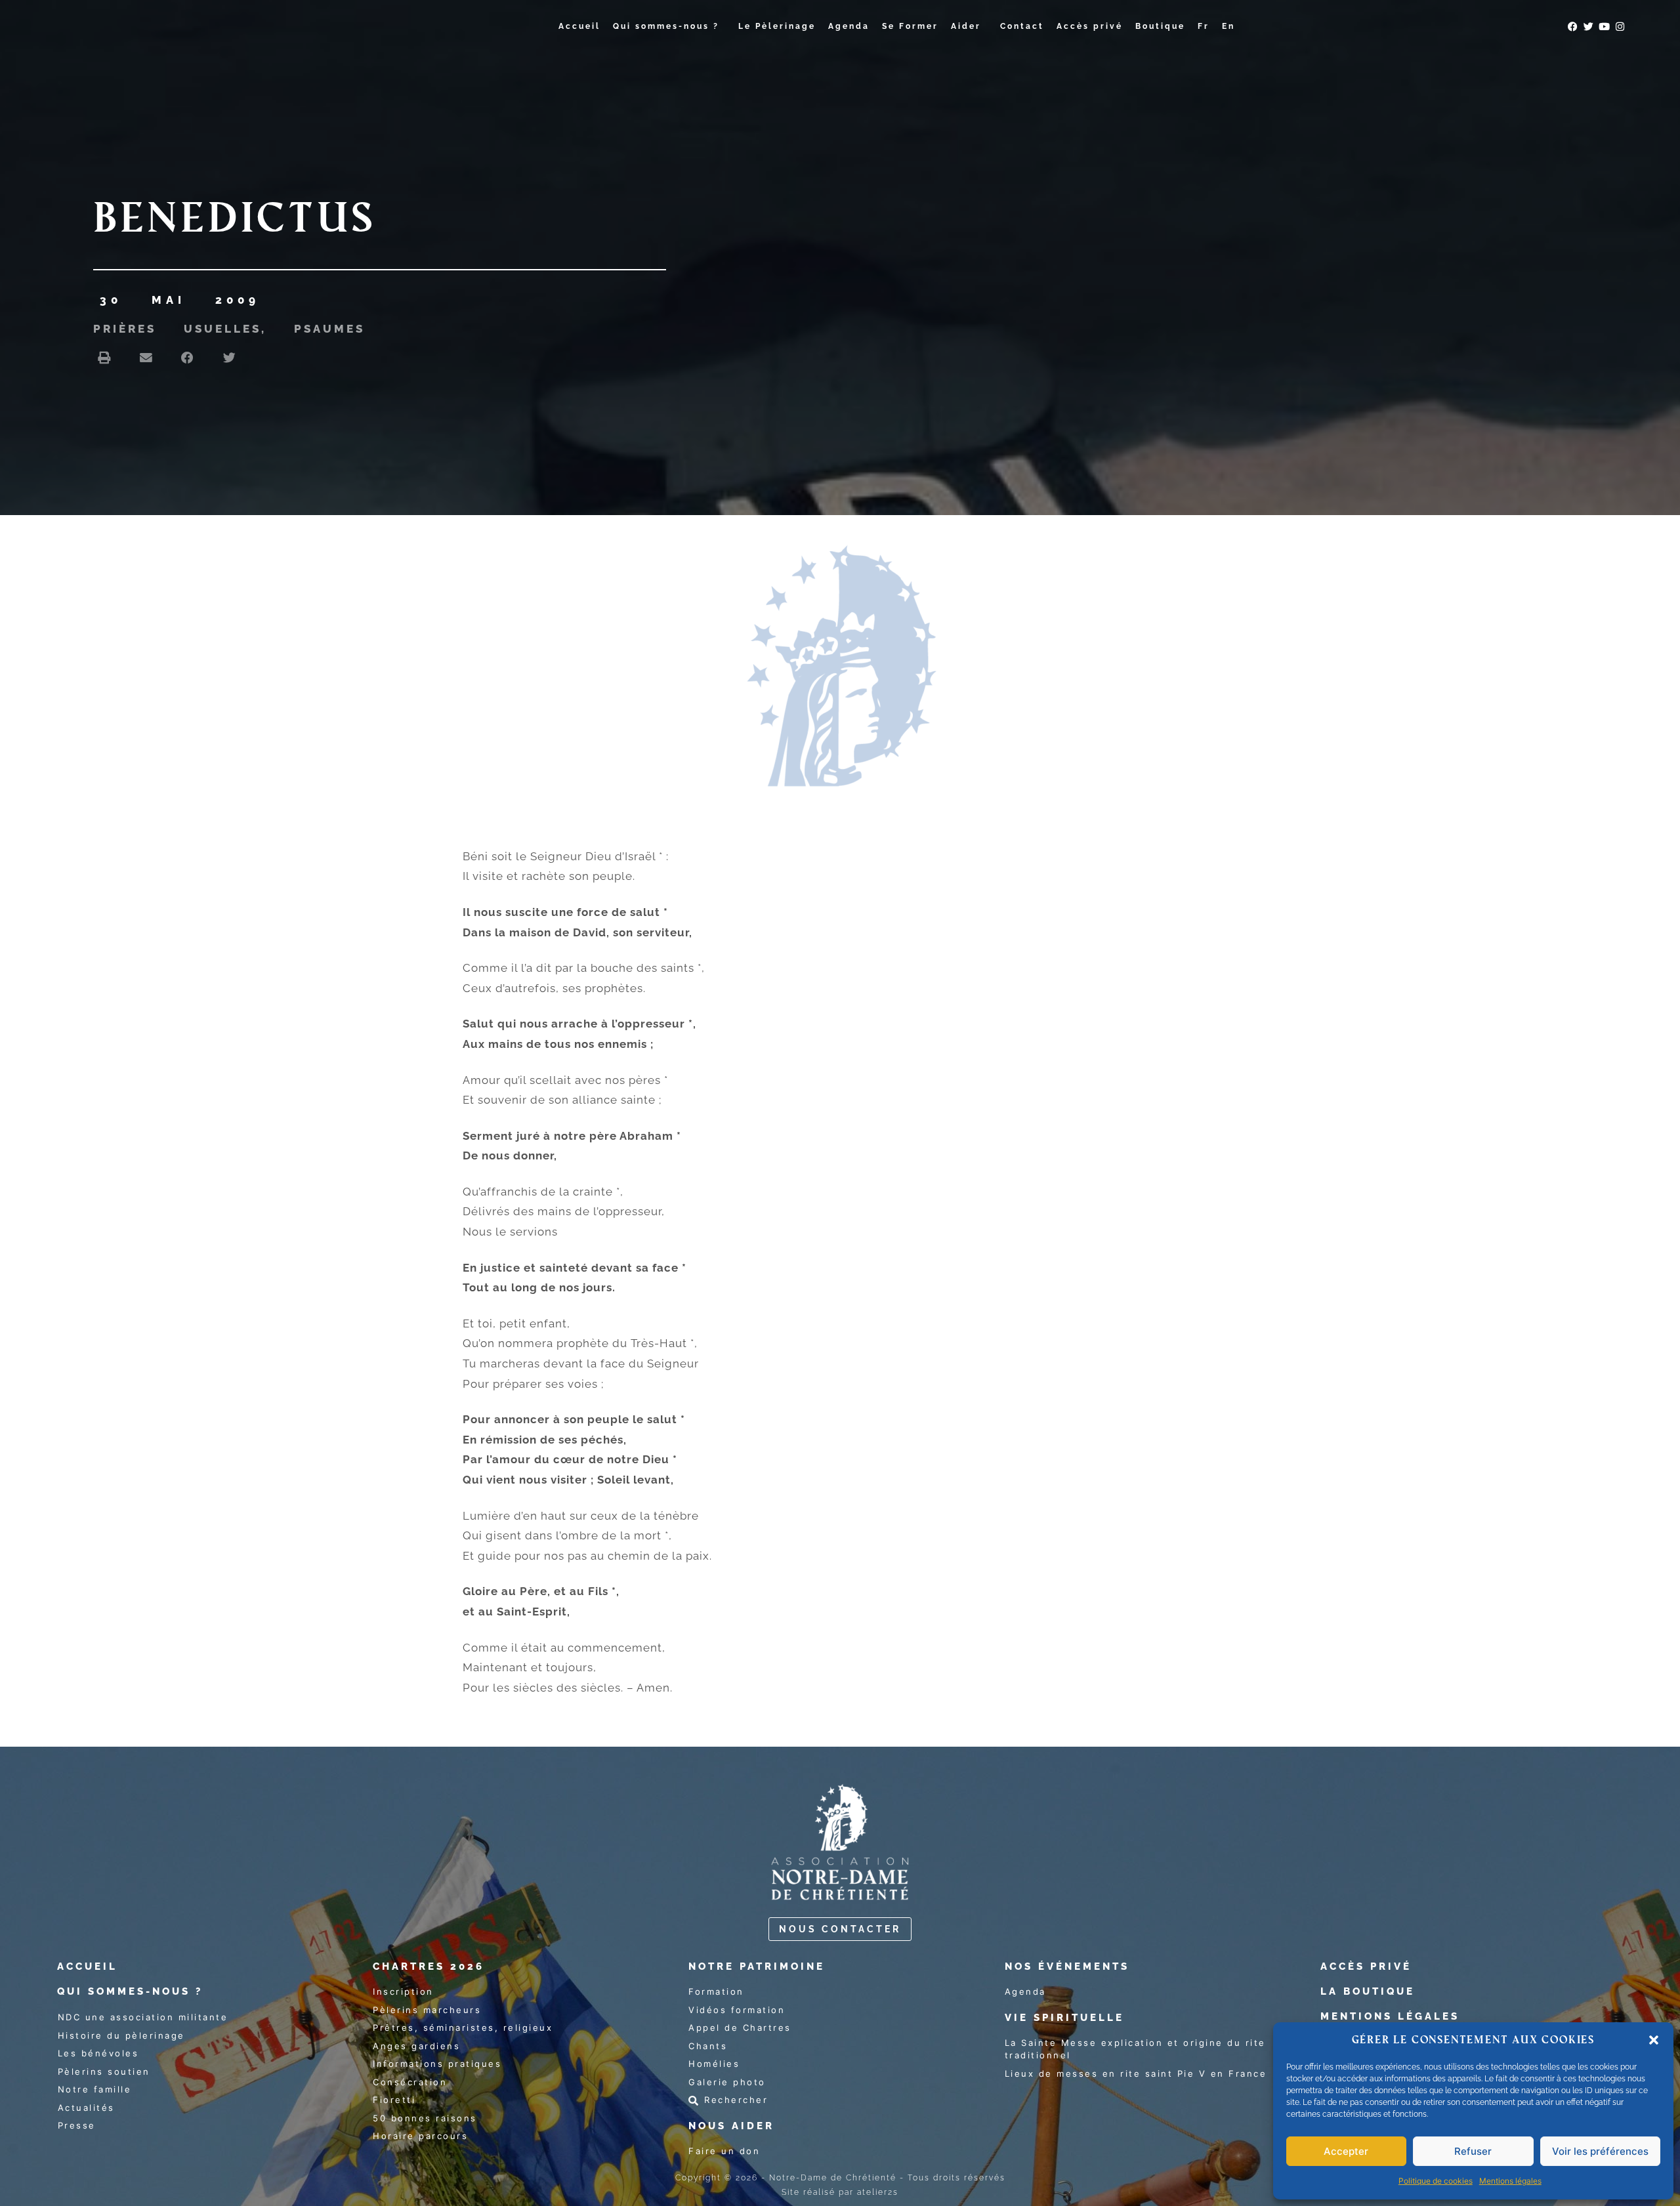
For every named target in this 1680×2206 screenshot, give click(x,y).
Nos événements (1067, 1967)
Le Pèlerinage (777, 26)
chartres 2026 (429, 1967)
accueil (87, 1967)
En (1228, 26)
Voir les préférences (1600, 2151)
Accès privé (1090, 26)
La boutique (1368, 1991)
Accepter (1346, 2151)
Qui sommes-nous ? (666, 26)
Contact (1022, 26)
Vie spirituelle (1064, 2018)
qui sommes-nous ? (130, 1991)
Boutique (1160, 26)
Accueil (579, 26)
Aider (966, 26)
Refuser (1473, 2151)
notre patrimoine (757, 1967)
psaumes (329, 329)
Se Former (910, 26)
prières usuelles (177, 329)
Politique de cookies (1436, 2181)
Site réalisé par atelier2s (840, 2192)
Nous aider (731, 2126)
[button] (1654, 2040)
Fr (1204, 26)
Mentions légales (1510, 2181)
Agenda (849, 26)
